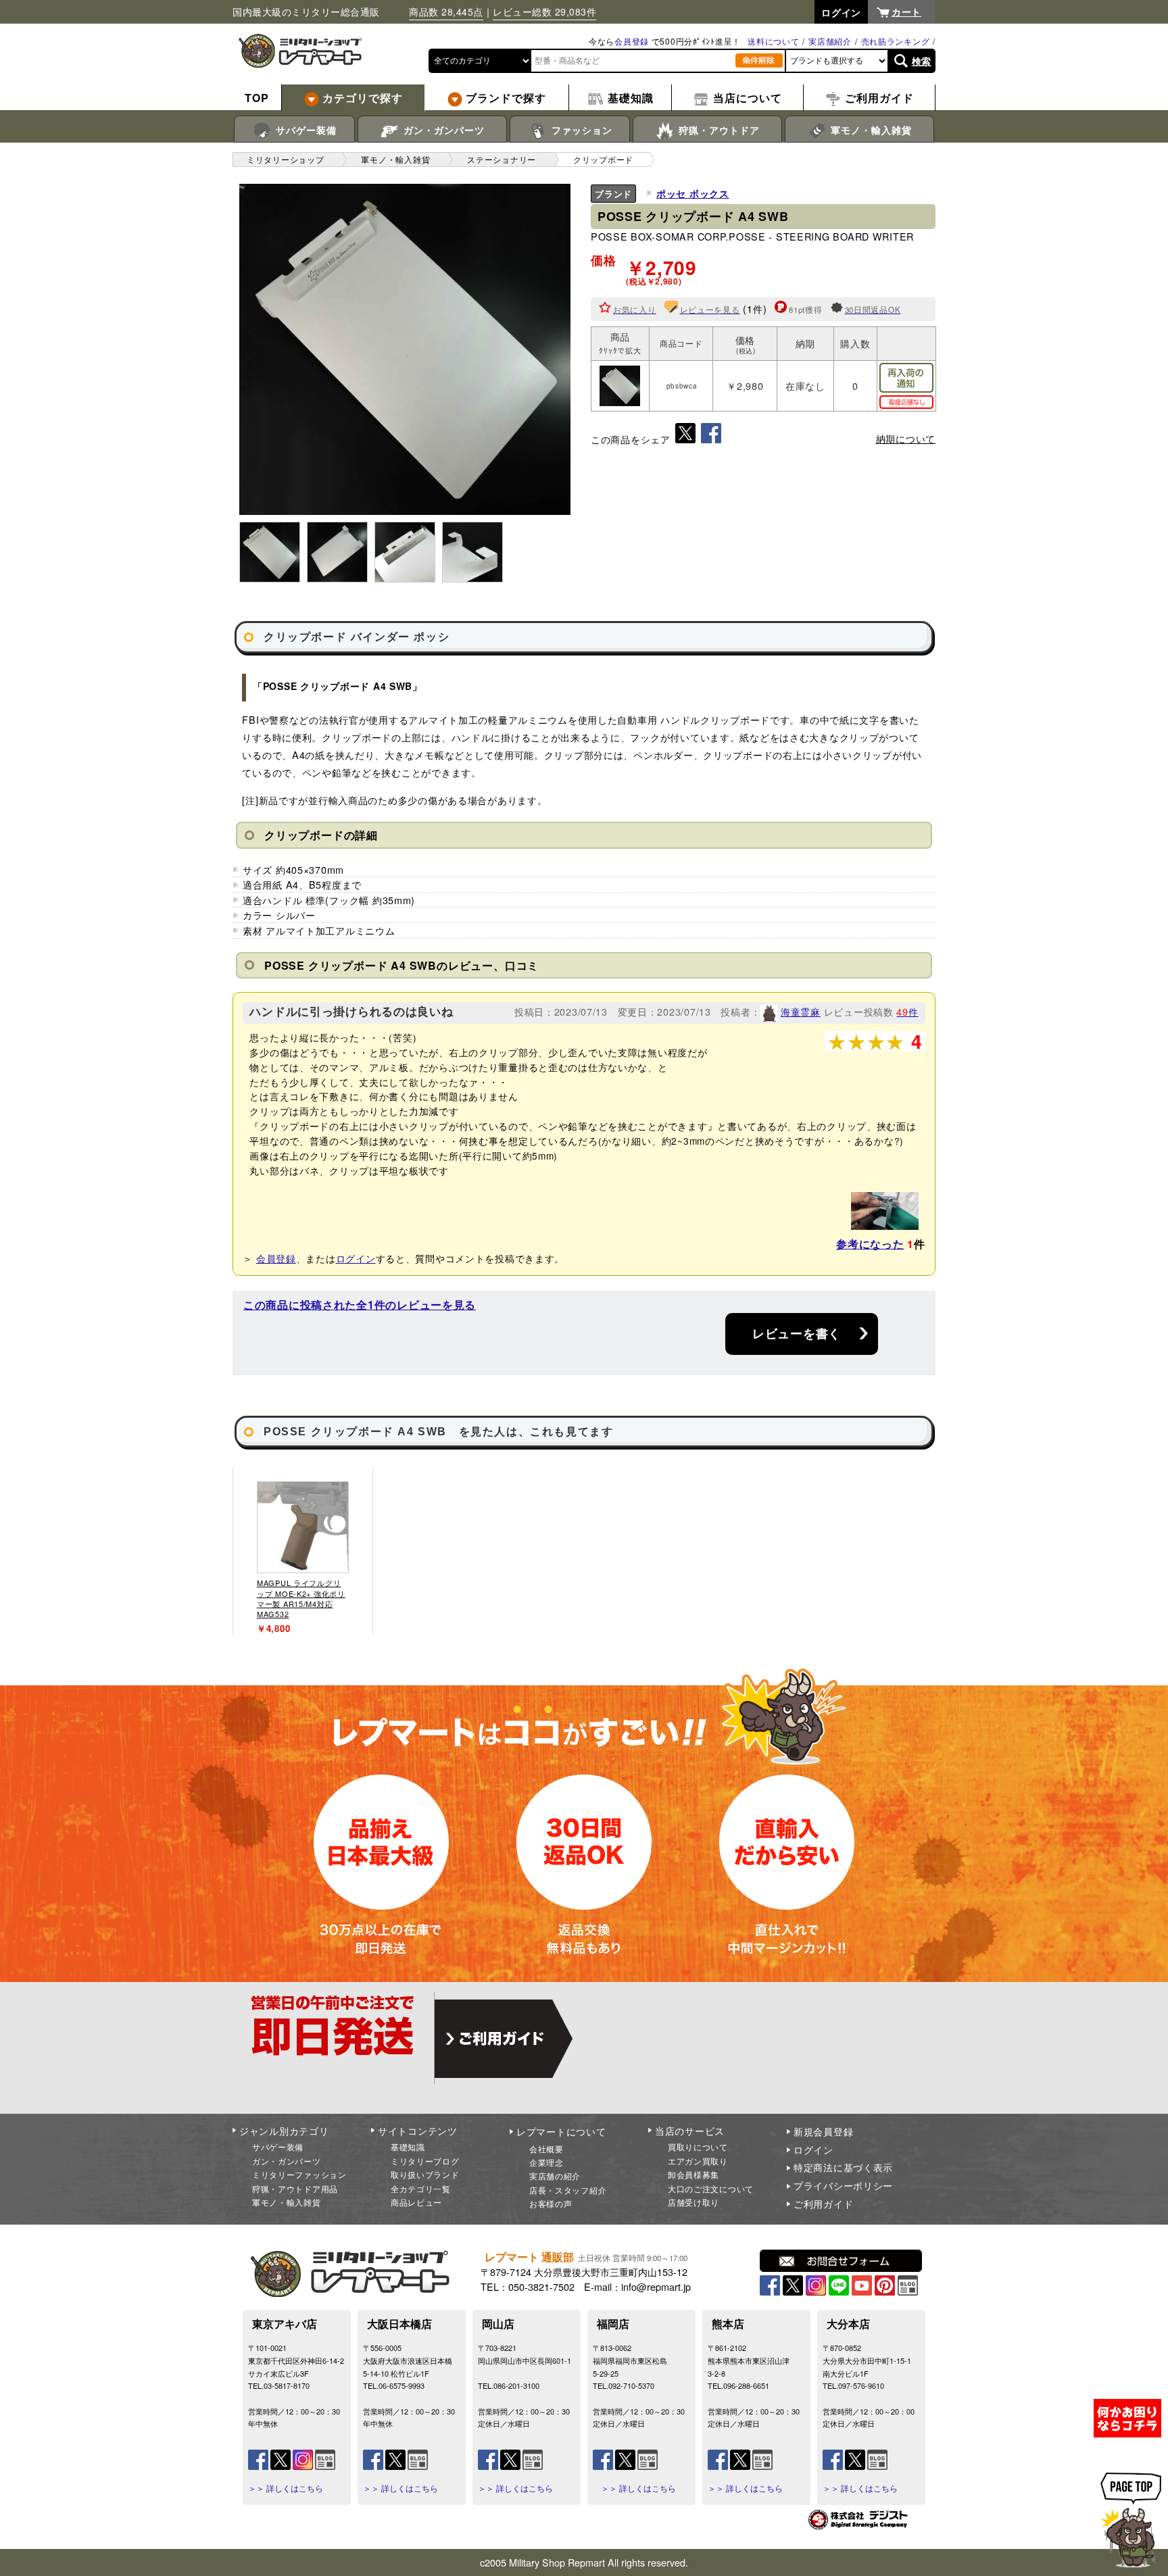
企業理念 (546, 2162)
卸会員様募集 (693, 2174)
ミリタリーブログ (425, 2161)
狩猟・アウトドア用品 (295, 2188)
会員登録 (632, 41)
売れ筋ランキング (896, 41)
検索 (922, 61)
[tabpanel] (303, 1551)
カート (906, 11)
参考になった (870, 1244)
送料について (773, 41)
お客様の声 (551, 2203)
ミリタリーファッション (299, 2174)
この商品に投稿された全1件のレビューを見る (360, 1305)
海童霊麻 (801, 1011)
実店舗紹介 (830, 41)
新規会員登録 (823, 2131)
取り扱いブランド (425, 2174)
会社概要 (546, 2149)
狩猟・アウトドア (717, 130)
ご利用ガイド (823, 2204)
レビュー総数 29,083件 (544, 11)
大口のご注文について (711, 2188)
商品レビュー (416, 2202)
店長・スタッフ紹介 (568, 2190)
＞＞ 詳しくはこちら (286, 2488)
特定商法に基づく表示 (843, 2167)
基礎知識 (408, 2147)
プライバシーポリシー (843, 2185)
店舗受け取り (693, 2202)
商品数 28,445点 (446, 11)
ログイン (356, 1258)
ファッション (580, 130)
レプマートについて (561, 2131)
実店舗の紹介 (555, 2176)
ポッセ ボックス (693, 193)
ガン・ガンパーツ (442, 130)
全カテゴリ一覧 (421, 2188)
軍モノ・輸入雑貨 (870, 130)
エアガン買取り (698, 2161)
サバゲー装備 (305, 130)
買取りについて (698, 2147)
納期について (906, 439)
